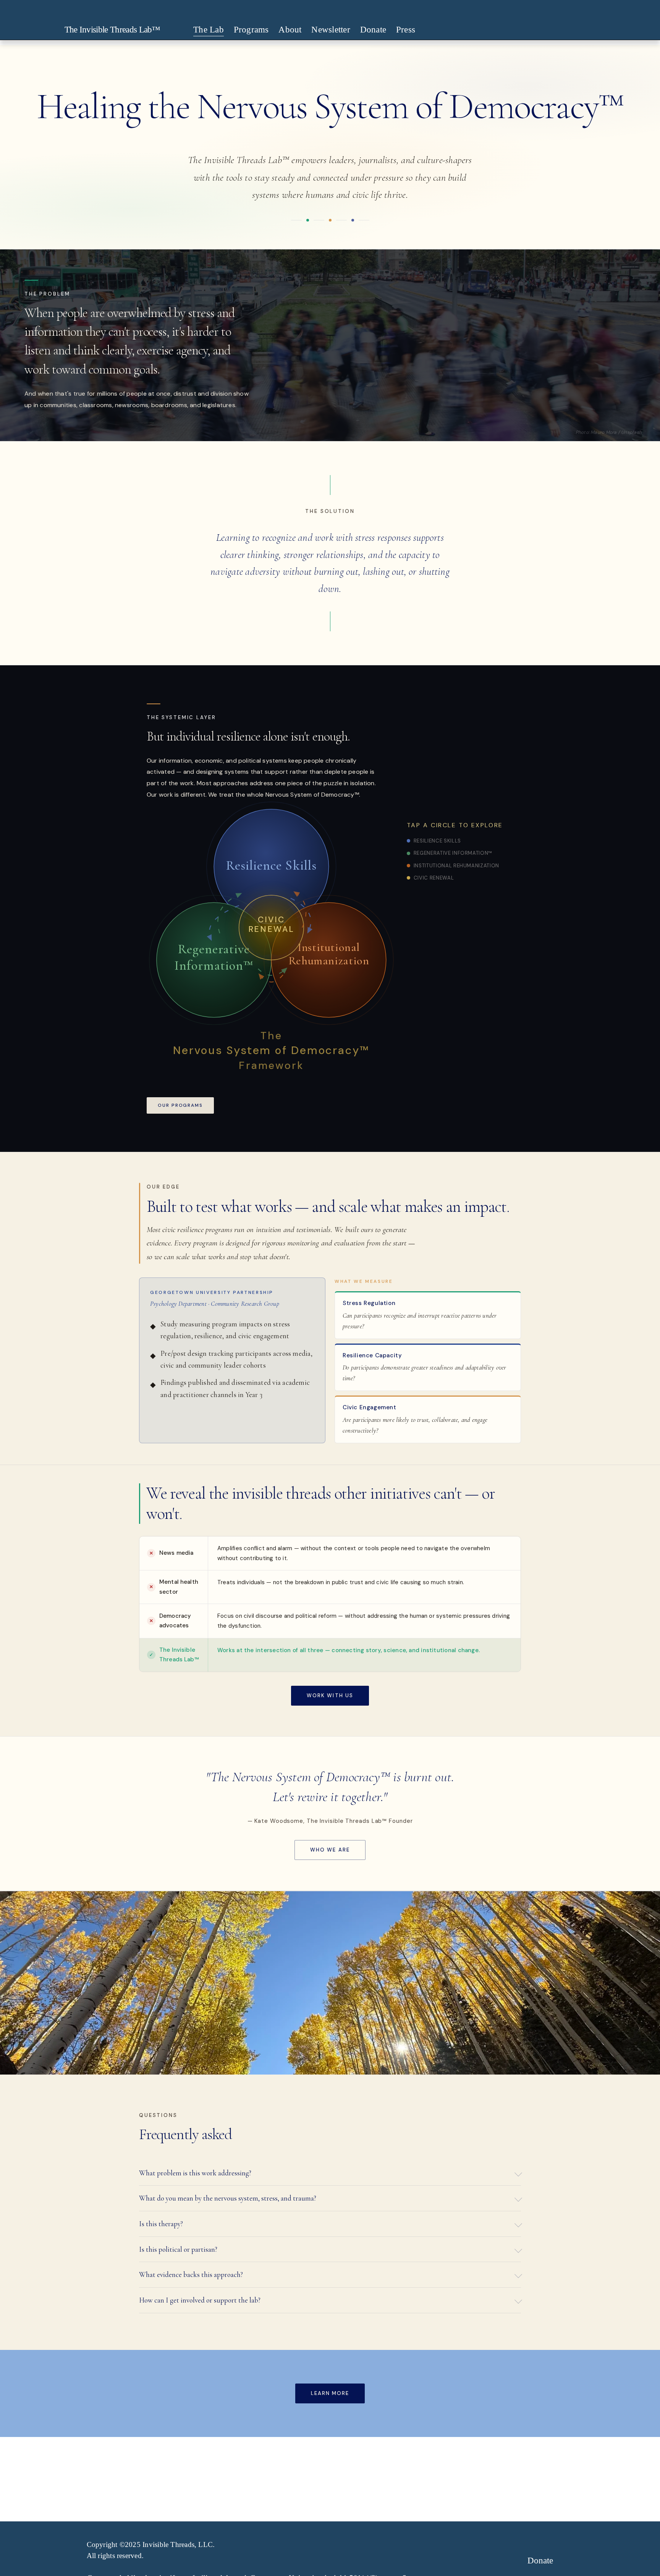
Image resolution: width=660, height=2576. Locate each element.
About (290, 30)
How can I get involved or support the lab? (200, 2300)
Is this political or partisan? (178, 2249)
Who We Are (330, 1850)
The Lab (209, 30)
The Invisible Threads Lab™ (112, 30)
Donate (373, 30)
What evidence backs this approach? (191, 2274)
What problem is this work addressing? (195, 2173)
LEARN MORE (330, 2393)
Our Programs (180, 1105)
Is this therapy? (161, 2224)
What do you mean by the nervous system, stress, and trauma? (228, 2198)
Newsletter (331, 30)
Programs (251, 30)
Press (406, 30)
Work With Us (330, 1696)
